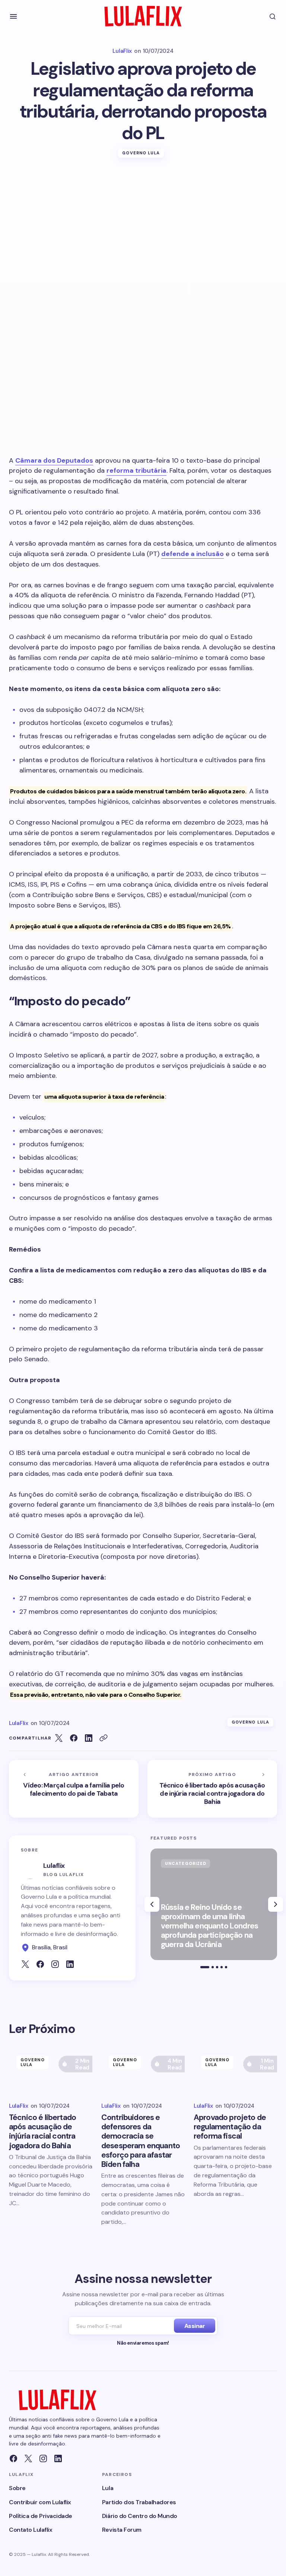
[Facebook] (13, 2458)
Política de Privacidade (41, 2516)
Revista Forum (122, 2530)
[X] (28, 2458)
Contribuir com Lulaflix (40, 2502)
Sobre (17, 2488)
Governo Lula (141, 153)
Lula (108, 2488)
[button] (13, 16)
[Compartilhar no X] (59, 1738)
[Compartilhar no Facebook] (74, 1738)
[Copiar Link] (104, 1738)
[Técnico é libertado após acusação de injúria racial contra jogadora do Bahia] (212, 1789)
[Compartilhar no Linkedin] (89, 1738)
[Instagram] (43, 2458)
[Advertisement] (143, 225)
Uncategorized (186, 1863)
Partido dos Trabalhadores (139, 2502)
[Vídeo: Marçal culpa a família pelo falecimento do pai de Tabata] (74, 1789)
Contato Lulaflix (31, 2530)
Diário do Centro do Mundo (140, 2516)
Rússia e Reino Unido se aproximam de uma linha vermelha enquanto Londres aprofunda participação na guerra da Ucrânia (209, 1926)
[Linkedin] (58, 2458)
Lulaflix (54, 1866)
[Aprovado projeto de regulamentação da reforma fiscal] (235, 2072)
